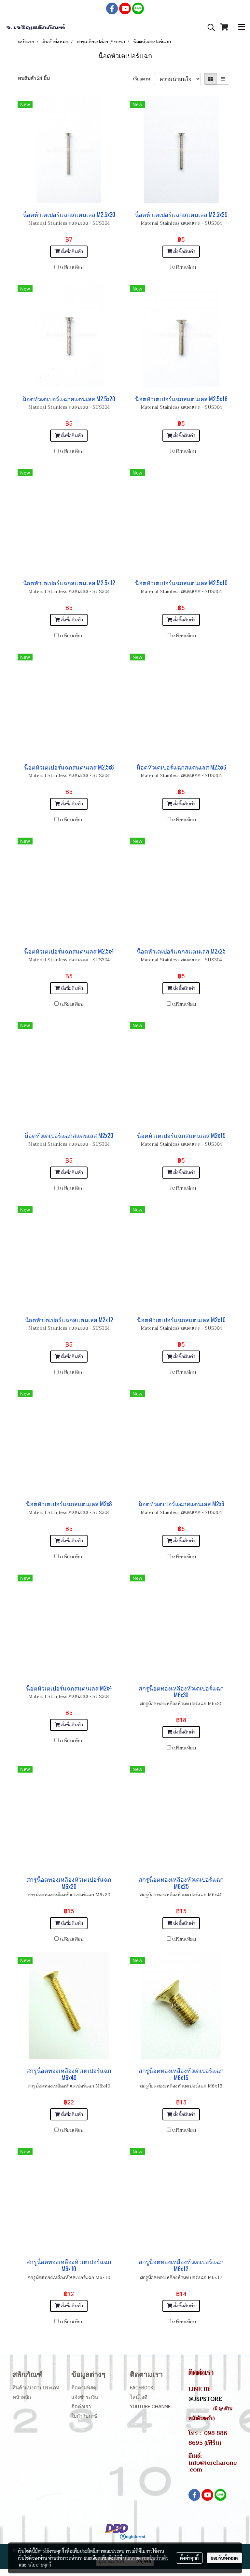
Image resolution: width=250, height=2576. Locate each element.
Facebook (142, 2388)
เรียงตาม (144, 79)
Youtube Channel (152, 2407)
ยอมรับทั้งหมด (224, 2558)
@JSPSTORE (205, 2399)
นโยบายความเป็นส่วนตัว (146, 2558)
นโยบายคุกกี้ (40, 2565)
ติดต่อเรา (81, 2407)
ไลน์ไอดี (139, 2397)
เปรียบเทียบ (72, 268)
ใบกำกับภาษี (84, 2416)
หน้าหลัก (22, 2397)
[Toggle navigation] (242, 27)
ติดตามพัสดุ (84, 2388)
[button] (209, 27)
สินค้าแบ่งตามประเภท (36, 2388)
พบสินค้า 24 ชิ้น (34, 78)
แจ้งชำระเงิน (85, 2397)
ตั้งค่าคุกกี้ (189, 2558)
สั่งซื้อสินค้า (71, 252)
